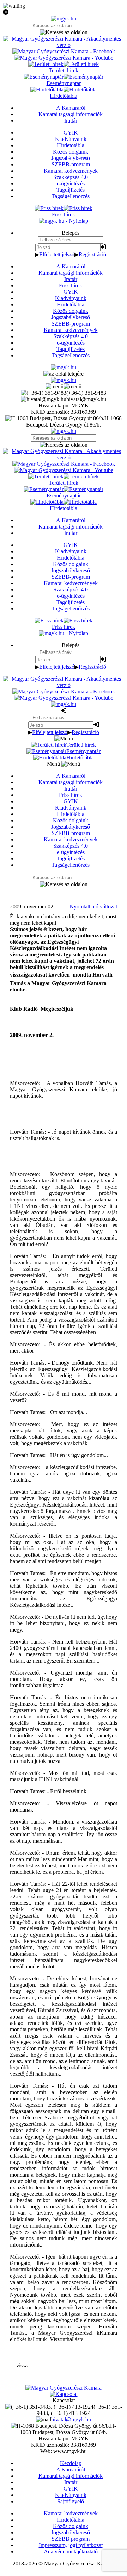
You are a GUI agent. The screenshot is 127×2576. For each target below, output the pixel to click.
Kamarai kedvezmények (71, 330)
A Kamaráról (71, 266)
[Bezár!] (64, 12)
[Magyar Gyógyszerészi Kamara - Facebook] (64, 51)
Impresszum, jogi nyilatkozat (71, 2545)
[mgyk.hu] (64, 19)
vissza (23, 2365)
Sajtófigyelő (71, 2501)
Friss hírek (71, 285)
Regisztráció (92, 254)
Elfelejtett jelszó (57, 254)
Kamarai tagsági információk (71, 273)
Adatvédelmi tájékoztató (71, 2551)
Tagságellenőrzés (71, 355)
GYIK (71, 292)
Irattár (71, 279)
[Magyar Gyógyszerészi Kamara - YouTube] (64, 58)
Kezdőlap (71, 2463)
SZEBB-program (71, 324)
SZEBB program (71, 2539)
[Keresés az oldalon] (64, 32)
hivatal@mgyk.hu (71, 2419)
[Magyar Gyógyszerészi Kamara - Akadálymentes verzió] (64, 45)
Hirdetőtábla (71, 305)
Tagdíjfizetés (71, 349)
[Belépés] (103, 247)
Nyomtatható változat (93, 907)
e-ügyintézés (71, 343)
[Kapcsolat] (64, 2394)
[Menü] (64, 386)
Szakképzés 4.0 (71, 336)
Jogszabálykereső (71, 317)
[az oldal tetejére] (64, 374)
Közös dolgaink (71, 311)
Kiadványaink (71, 298)
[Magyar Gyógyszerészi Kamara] (64, 2388)
